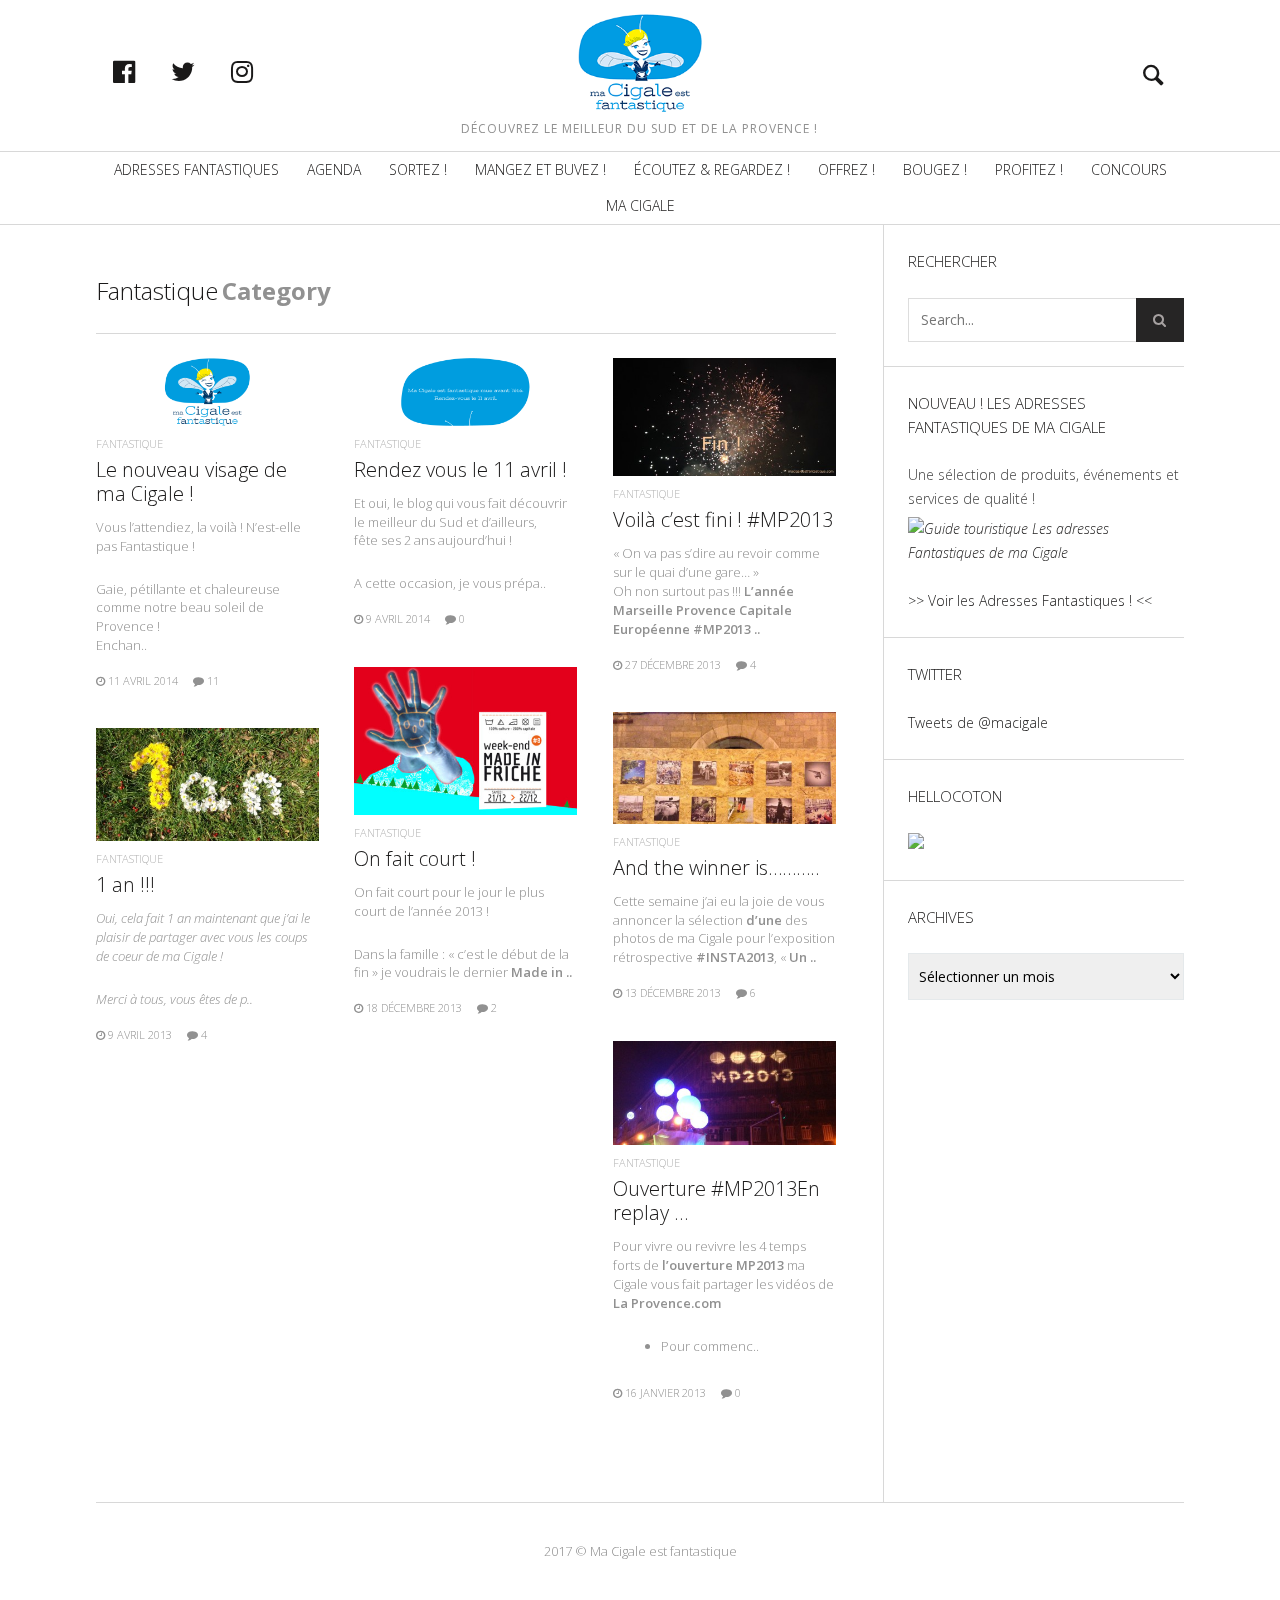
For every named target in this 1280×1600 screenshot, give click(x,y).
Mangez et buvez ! (540, 169)
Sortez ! (418, 169)
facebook (145, 71)
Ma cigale (640, 205)
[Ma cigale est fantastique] (640, 63)
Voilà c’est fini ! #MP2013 (723, 519)
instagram (263, 71)
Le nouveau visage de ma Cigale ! (191, 481)
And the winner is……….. (716, 867)
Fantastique (129, 443)
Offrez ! (846, 169)
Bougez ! (935, 169)
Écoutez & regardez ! (712, 169)
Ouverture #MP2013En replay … (716, 1200)
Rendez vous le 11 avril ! (460, 469)
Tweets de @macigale (978, 722)
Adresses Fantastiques (196, 169)
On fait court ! (415, 858)
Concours (1129, 169)
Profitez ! (1029, 169)
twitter (204, 71)
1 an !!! (125, 884)
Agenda (334, 169)
